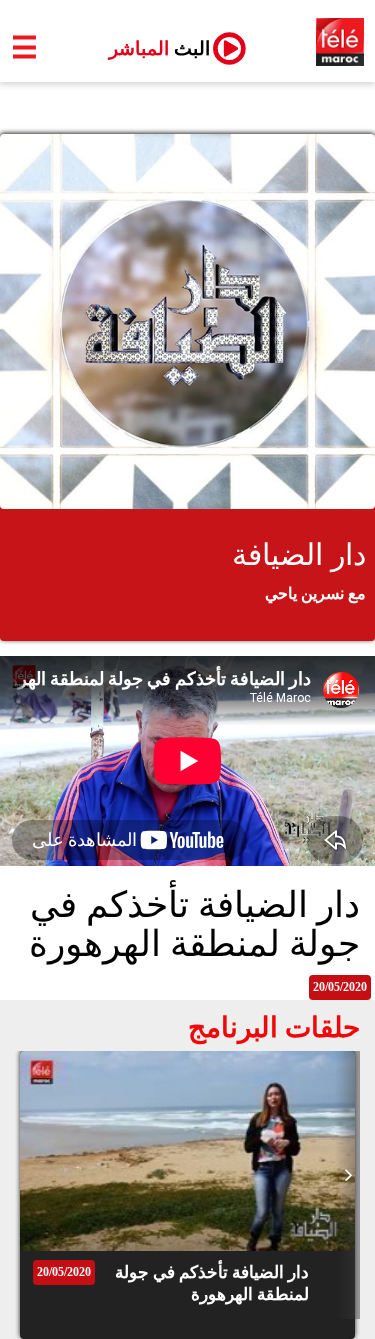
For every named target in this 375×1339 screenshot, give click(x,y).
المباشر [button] (151, 48)
